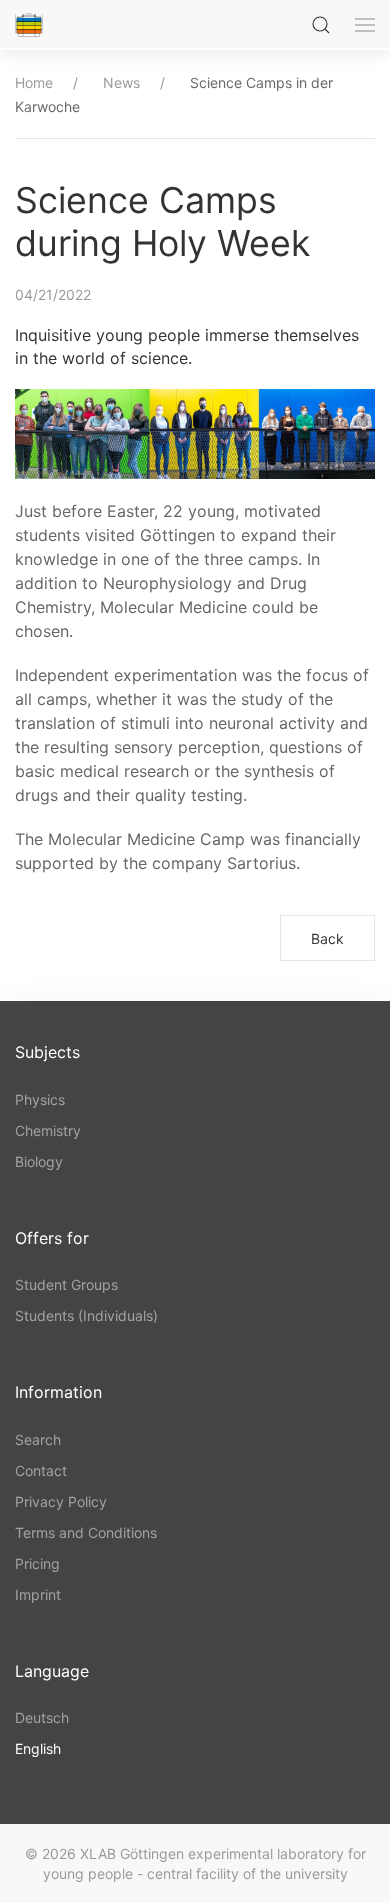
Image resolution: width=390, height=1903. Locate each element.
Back (327, 938)
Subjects (47, 1052)
